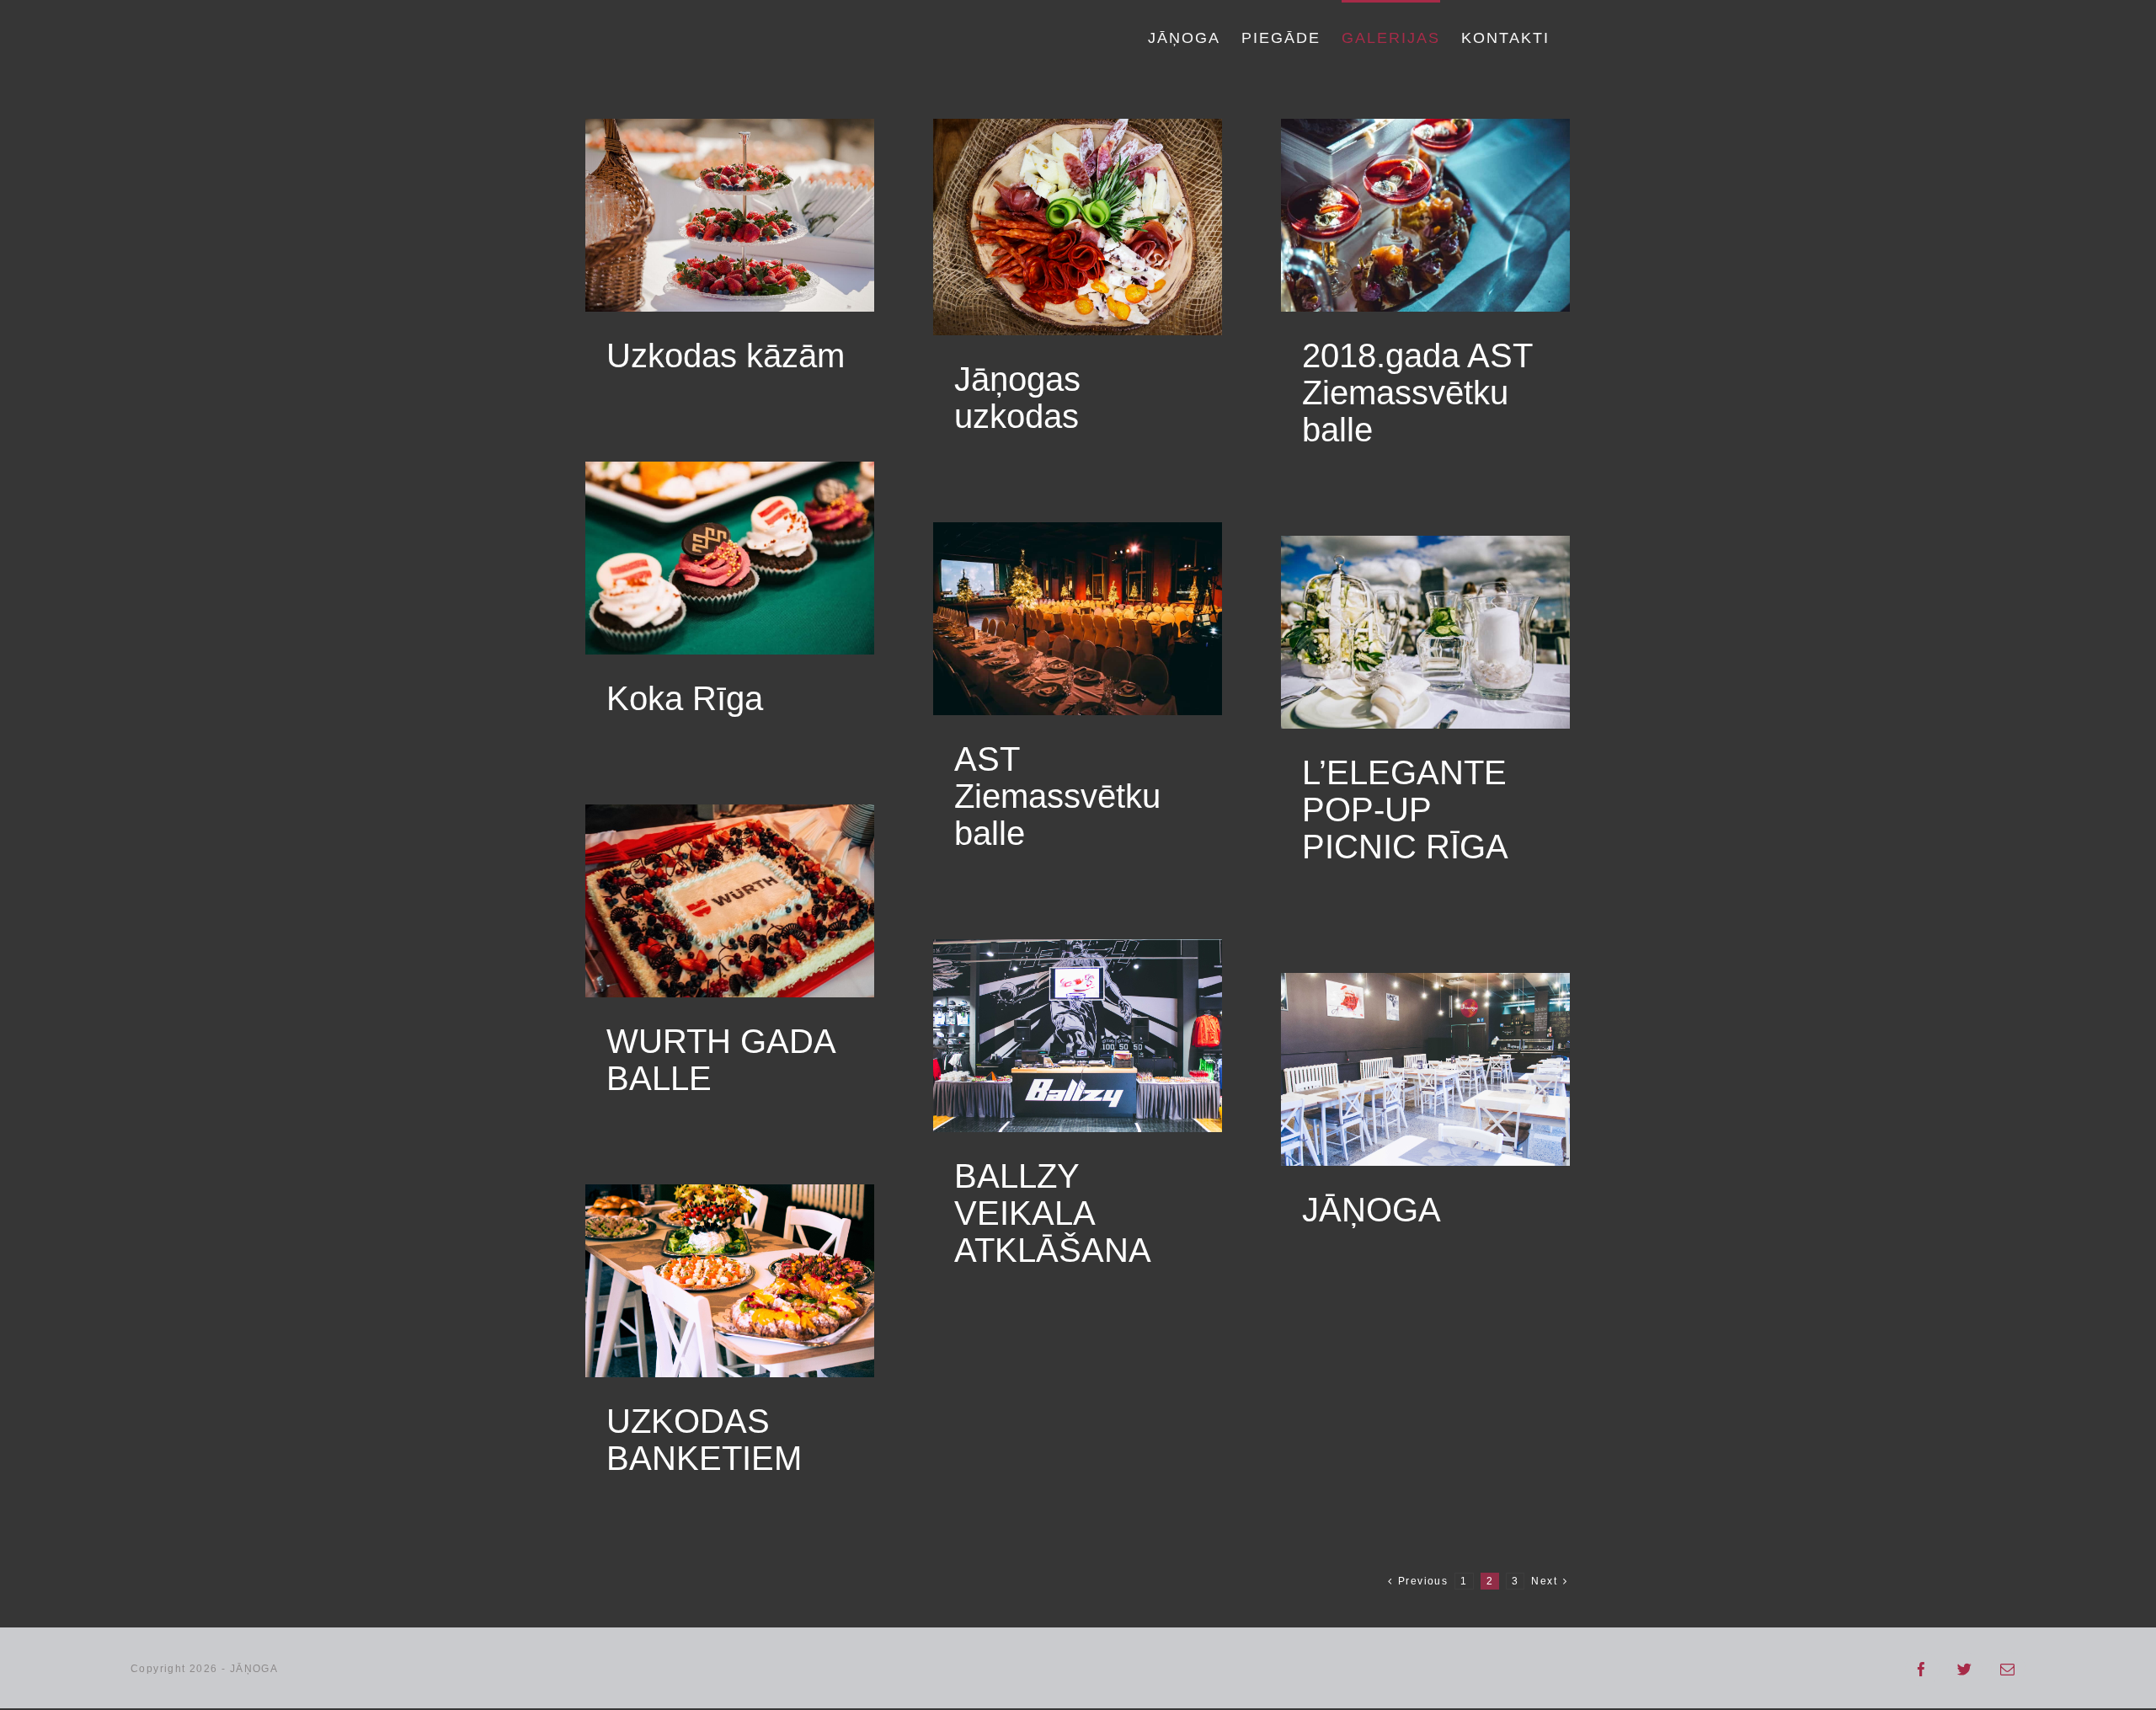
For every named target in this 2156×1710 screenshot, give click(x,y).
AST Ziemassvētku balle (1057, 796)
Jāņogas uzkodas (1017, 398)
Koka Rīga (685, 698)
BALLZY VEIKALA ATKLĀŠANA (1053, 1213)
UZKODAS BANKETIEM (704, 1440)
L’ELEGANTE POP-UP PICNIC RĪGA (1405, 810)
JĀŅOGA (1372, 1210)
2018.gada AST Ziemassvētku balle (1417, 393)
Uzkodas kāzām (726, 355)
